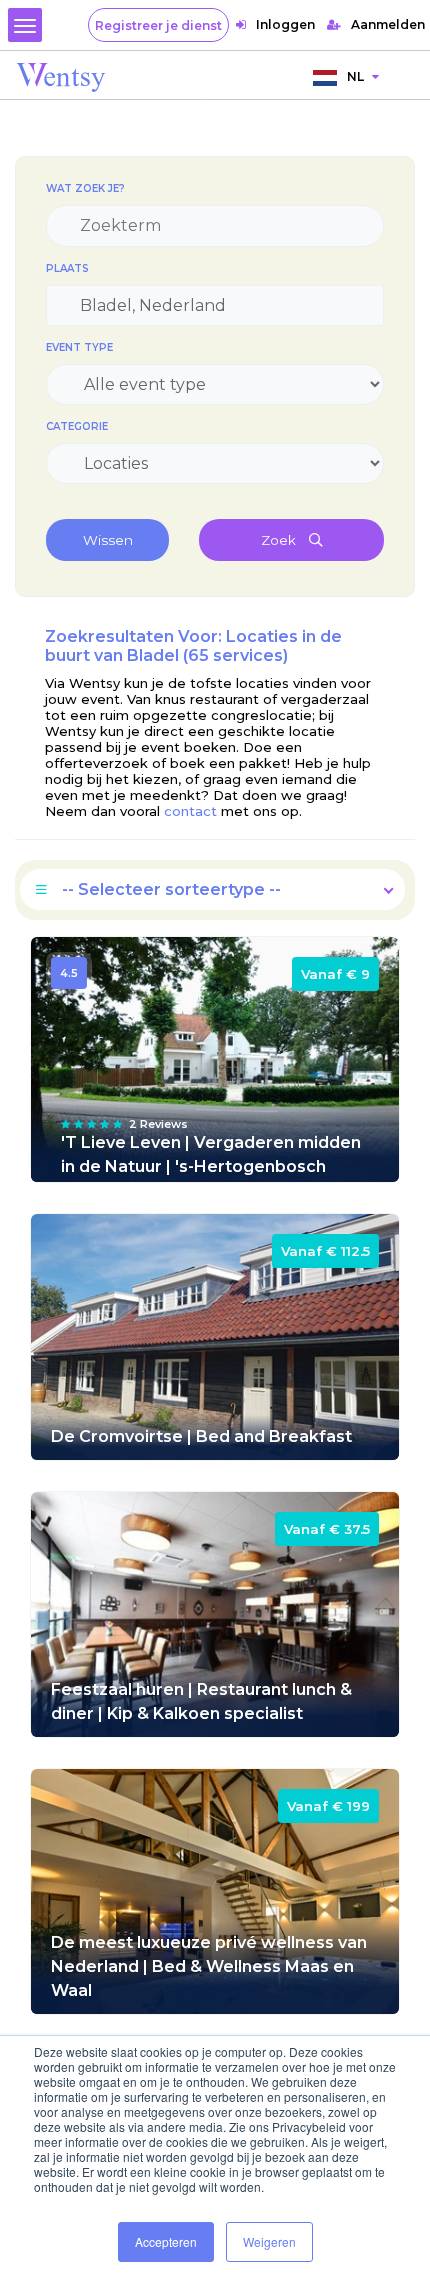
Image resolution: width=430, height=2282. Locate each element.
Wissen (108, 540)
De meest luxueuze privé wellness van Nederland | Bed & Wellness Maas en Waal (209, 1966)
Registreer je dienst (158, 25)
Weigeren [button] (269, 2241)
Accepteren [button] (166, 2241)
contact (190, 811)
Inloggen (285, 24)
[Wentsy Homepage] (61, 76)
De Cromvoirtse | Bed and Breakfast (201, 1436)
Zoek (280, 540)
